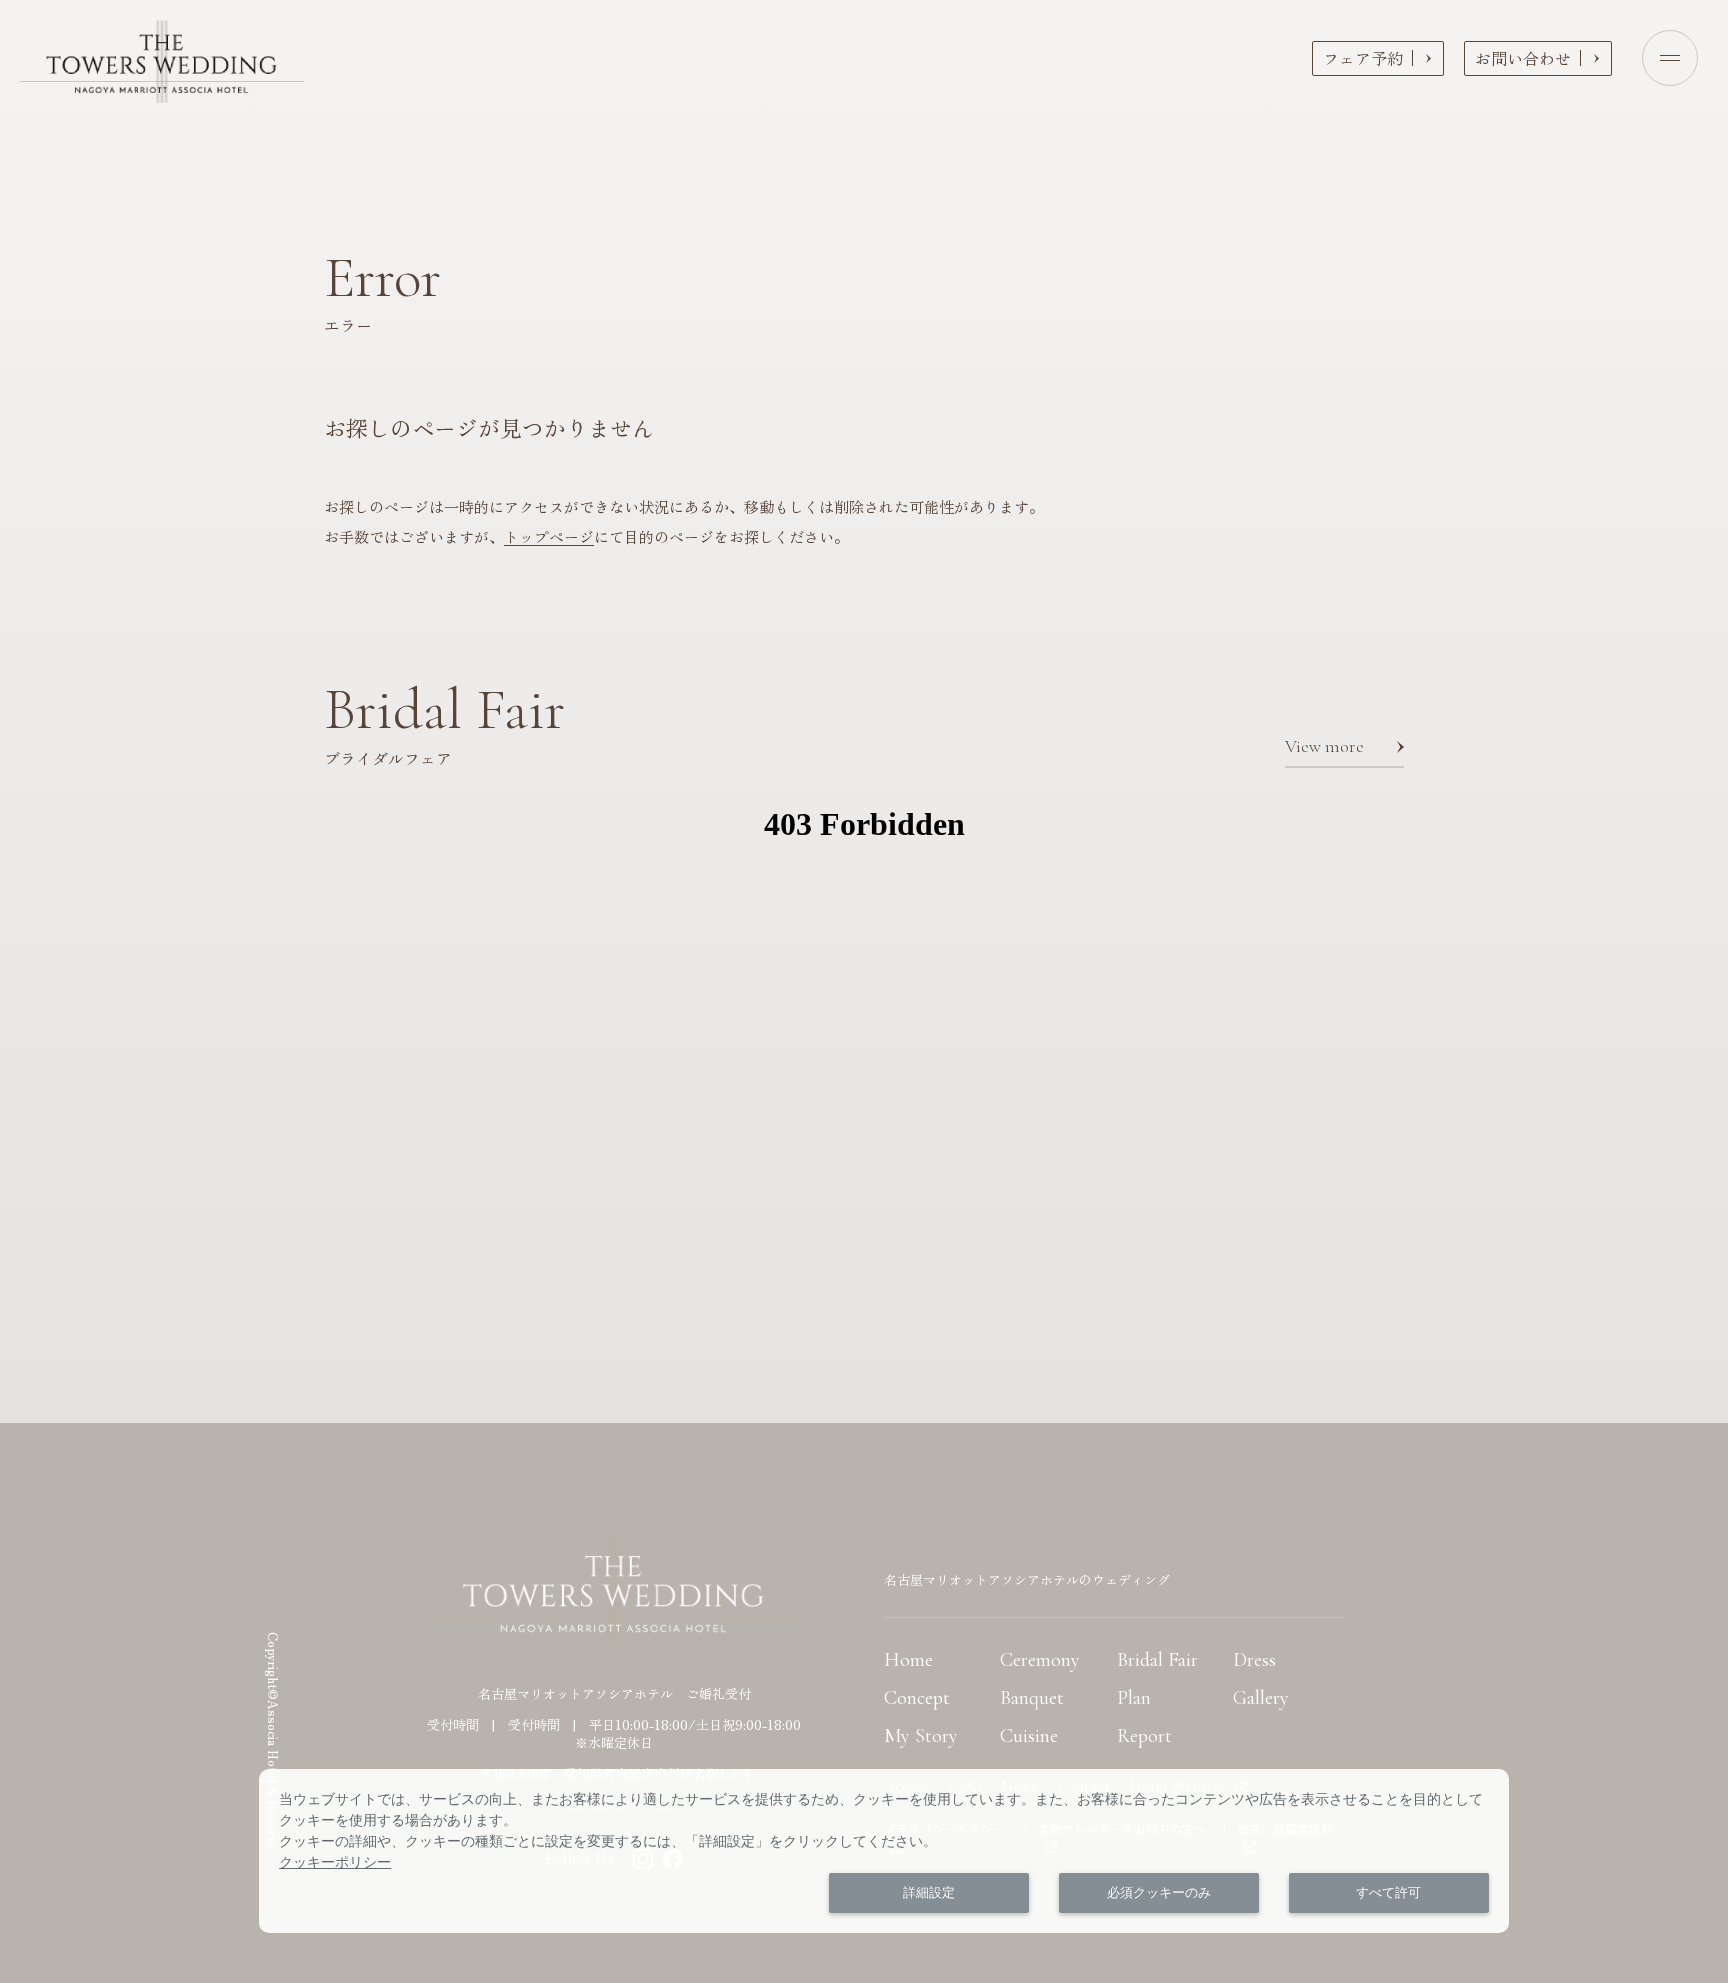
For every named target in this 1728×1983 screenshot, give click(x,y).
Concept (917, 1698)
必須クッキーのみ (1159, 1892)
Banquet (1032, 1698)
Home (908, 1660)
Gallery (1261, 1698)
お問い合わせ (1523, 58)
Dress (1254, 1660)
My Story (921, 1736)
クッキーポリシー (335, 1862)
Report (1144, 1736)
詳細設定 (929, 1892)
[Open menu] (1670, 58)
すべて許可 (1388, 1892)
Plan (1134, 1698)
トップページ (549, 536)
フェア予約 (1363, 58)
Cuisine (1029, 1736)
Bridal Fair (1157, 1660)
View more (1324, 746)
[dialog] (884, 1851)
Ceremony (1040, 1660)
